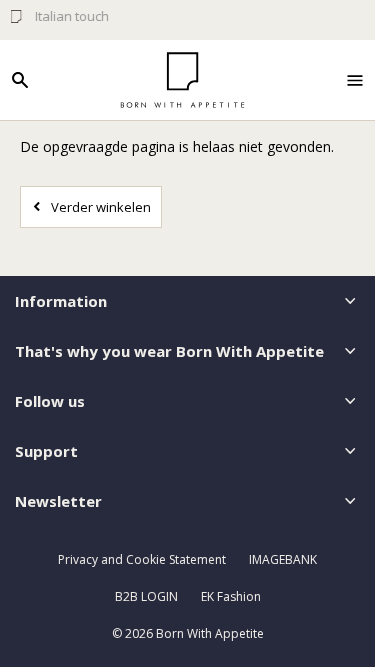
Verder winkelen (101, 207)
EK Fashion (231, 596)
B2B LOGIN (146, 596)
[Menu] (355, 80)
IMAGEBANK (283, 559)
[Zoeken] (20, 80)
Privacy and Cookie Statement (142, 559)
